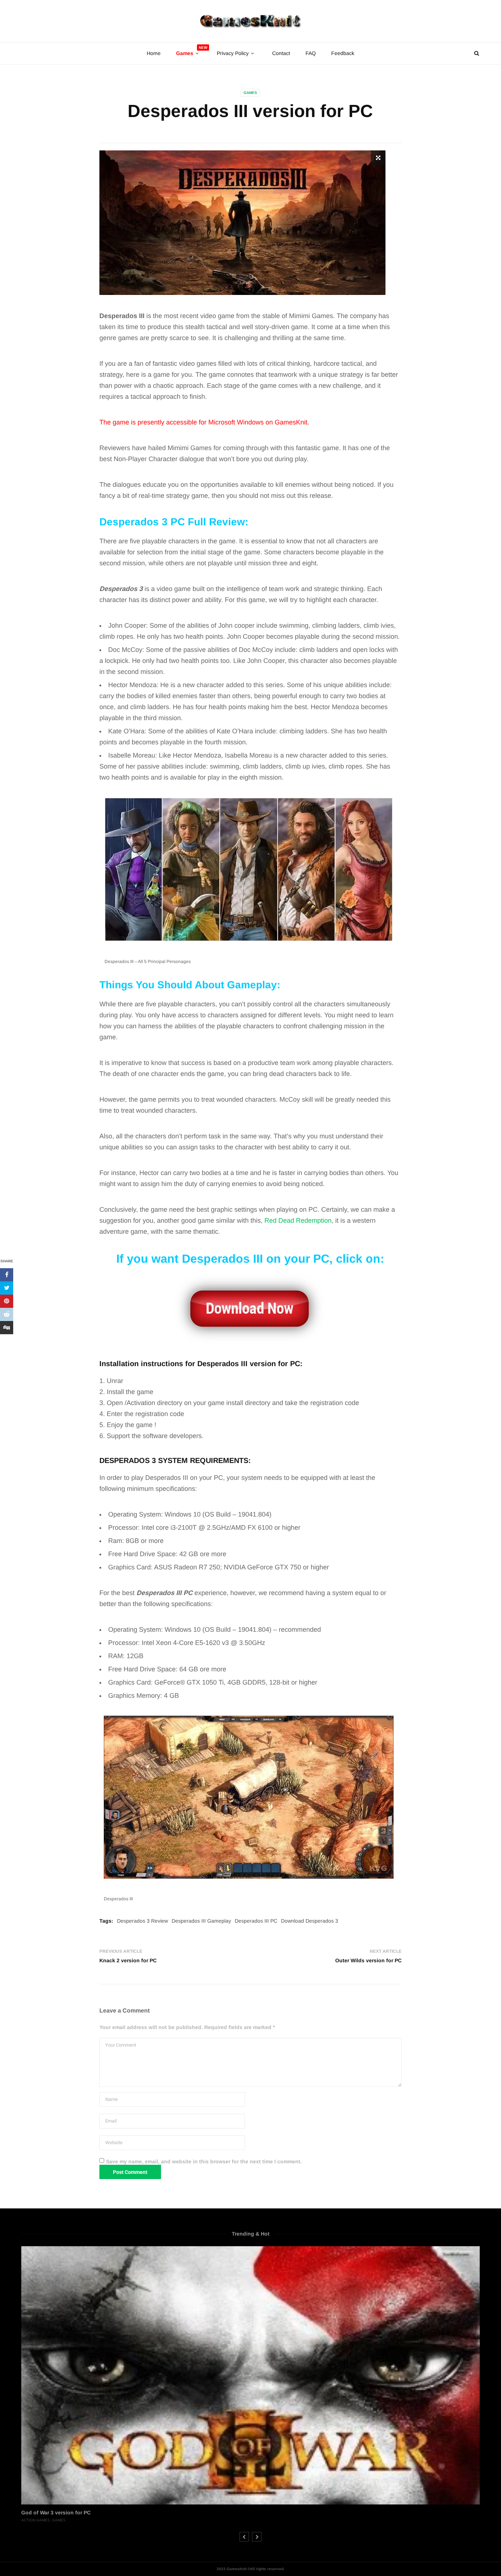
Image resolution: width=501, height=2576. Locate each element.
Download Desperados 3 (310, 1921)
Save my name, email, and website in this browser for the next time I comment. (204, 2161)
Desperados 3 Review (142, 1921)
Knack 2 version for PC (128, 1960)
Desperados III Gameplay (201, 1921)
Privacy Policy (233, 53)
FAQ (311, 53)
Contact (281, 53)
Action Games (36, 2520)
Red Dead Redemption (298, 1221)
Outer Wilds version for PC (368, 1960)
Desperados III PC (256, 1921)
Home (154, 53)
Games (250, 93)
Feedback (343, 53)
